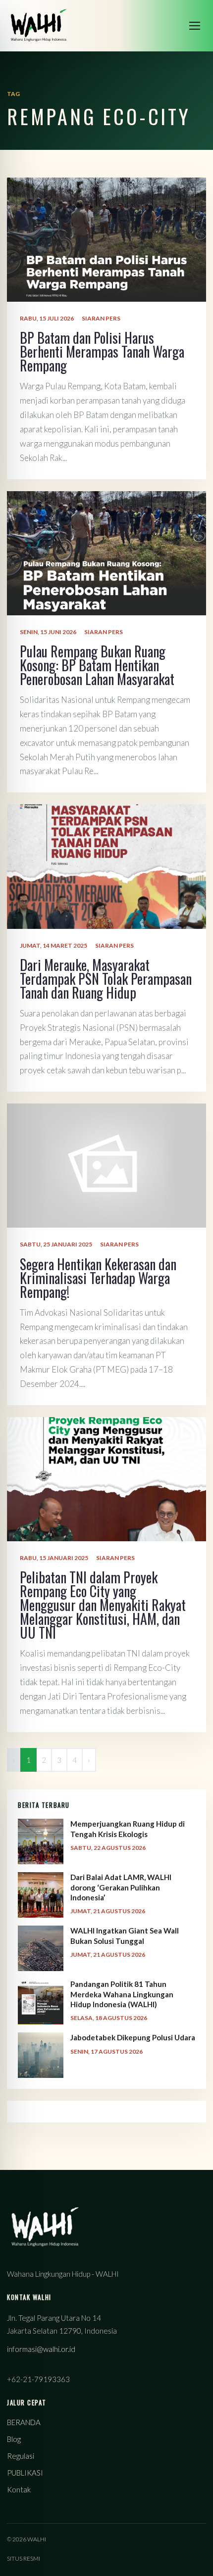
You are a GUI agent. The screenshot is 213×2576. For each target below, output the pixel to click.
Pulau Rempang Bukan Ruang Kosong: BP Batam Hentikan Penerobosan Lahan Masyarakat (97, 665)
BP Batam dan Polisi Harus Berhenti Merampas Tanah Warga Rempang (102, 351)
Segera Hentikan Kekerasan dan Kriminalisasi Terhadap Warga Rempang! (98, 1278)
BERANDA (24, 2422)
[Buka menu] (195, 26)
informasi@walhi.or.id (41, 2349)
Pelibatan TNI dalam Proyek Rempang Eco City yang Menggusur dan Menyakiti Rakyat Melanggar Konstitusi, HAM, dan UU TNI (103, 1605)
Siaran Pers (101, 318)
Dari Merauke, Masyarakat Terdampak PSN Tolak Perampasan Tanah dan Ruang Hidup (106, 979)
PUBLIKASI (25, 2473)
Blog (14, 2439)
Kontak (19, 2489)
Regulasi (21, 2456)
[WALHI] (39, 25)
